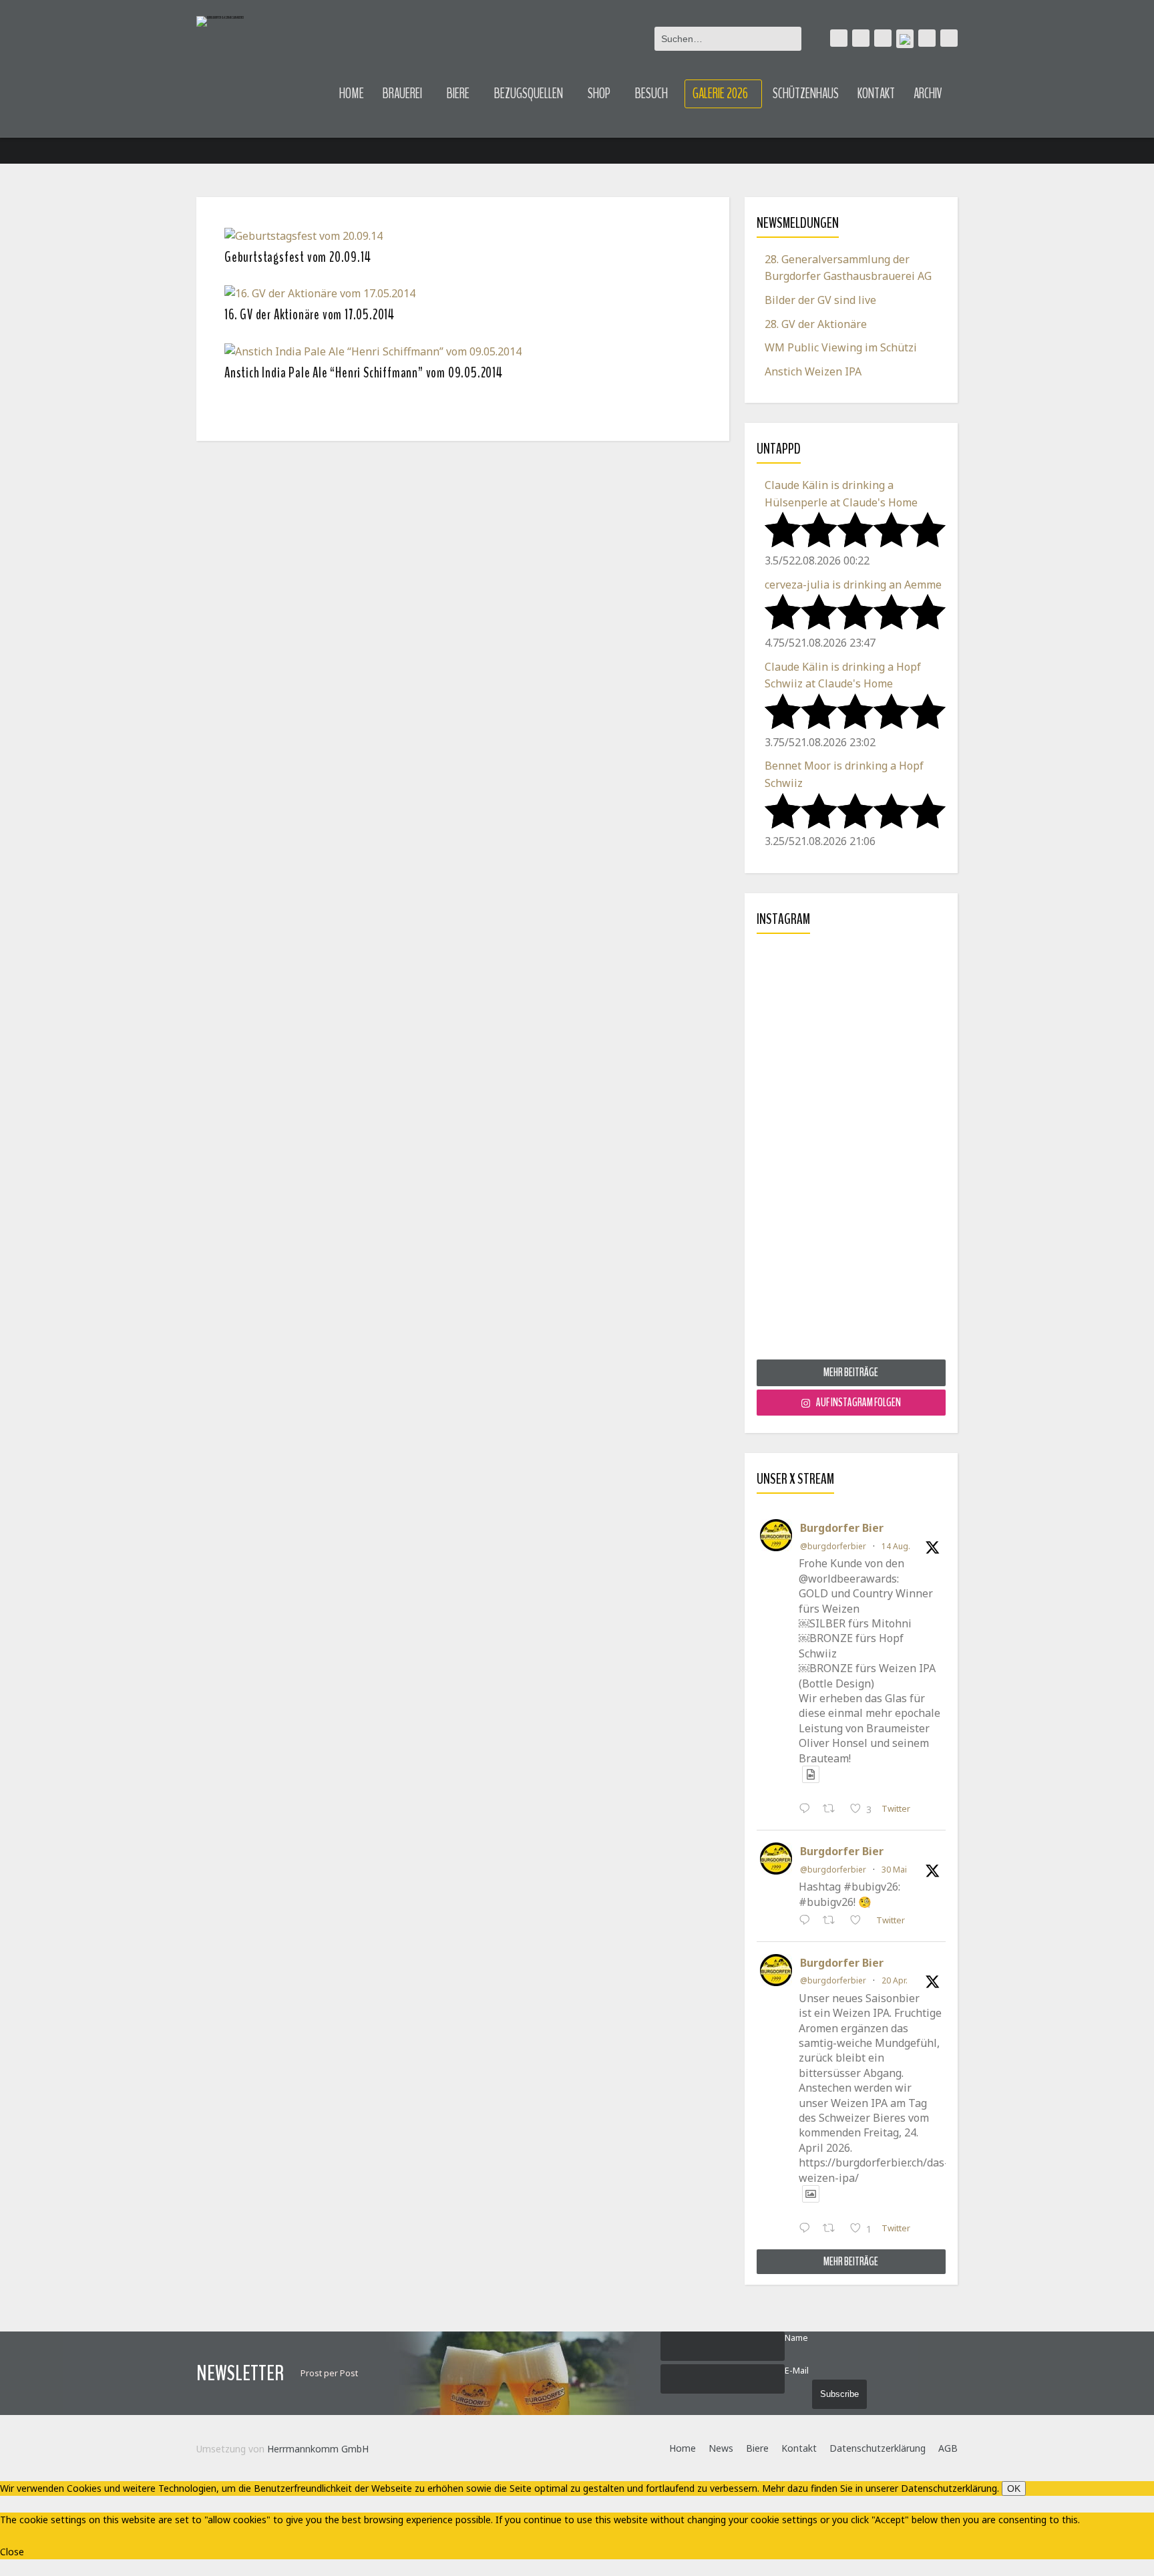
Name (796, 2338)
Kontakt (876, 94)
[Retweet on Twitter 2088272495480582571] (833, 1810)
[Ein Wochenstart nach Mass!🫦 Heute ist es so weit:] (851, 1152)
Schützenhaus (806, 94)
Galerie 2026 (720, 94)
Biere (458, 94)
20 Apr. (895, 1980)
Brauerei (402, 94)
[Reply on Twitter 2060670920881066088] (808, 1921)
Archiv (928, 94)
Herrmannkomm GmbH (318, 2449)
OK (1014, 2488)
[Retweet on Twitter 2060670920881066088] (833, 1921)
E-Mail (797, 2371)
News (721, 2448)
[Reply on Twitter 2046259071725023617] (808, 2230)
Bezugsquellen (529, 94)
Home (352, 94)
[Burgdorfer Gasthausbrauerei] (220, 22)
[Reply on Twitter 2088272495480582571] (808, 1810)
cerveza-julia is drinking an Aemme (853, 585)
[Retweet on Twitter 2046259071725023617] (833, 2230)
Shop (599, 94)
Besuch (651, 94)
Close (12, 2552)
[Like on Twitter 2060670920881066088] (859, 1921)
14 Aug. (896, 1546)
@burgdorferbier (833, 1546)
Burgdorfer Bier (842, 1528)
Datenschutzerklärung (878, 2448)
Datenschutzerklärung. (950, 2488)
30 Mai (894, 1870)
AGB (948, 2448)
